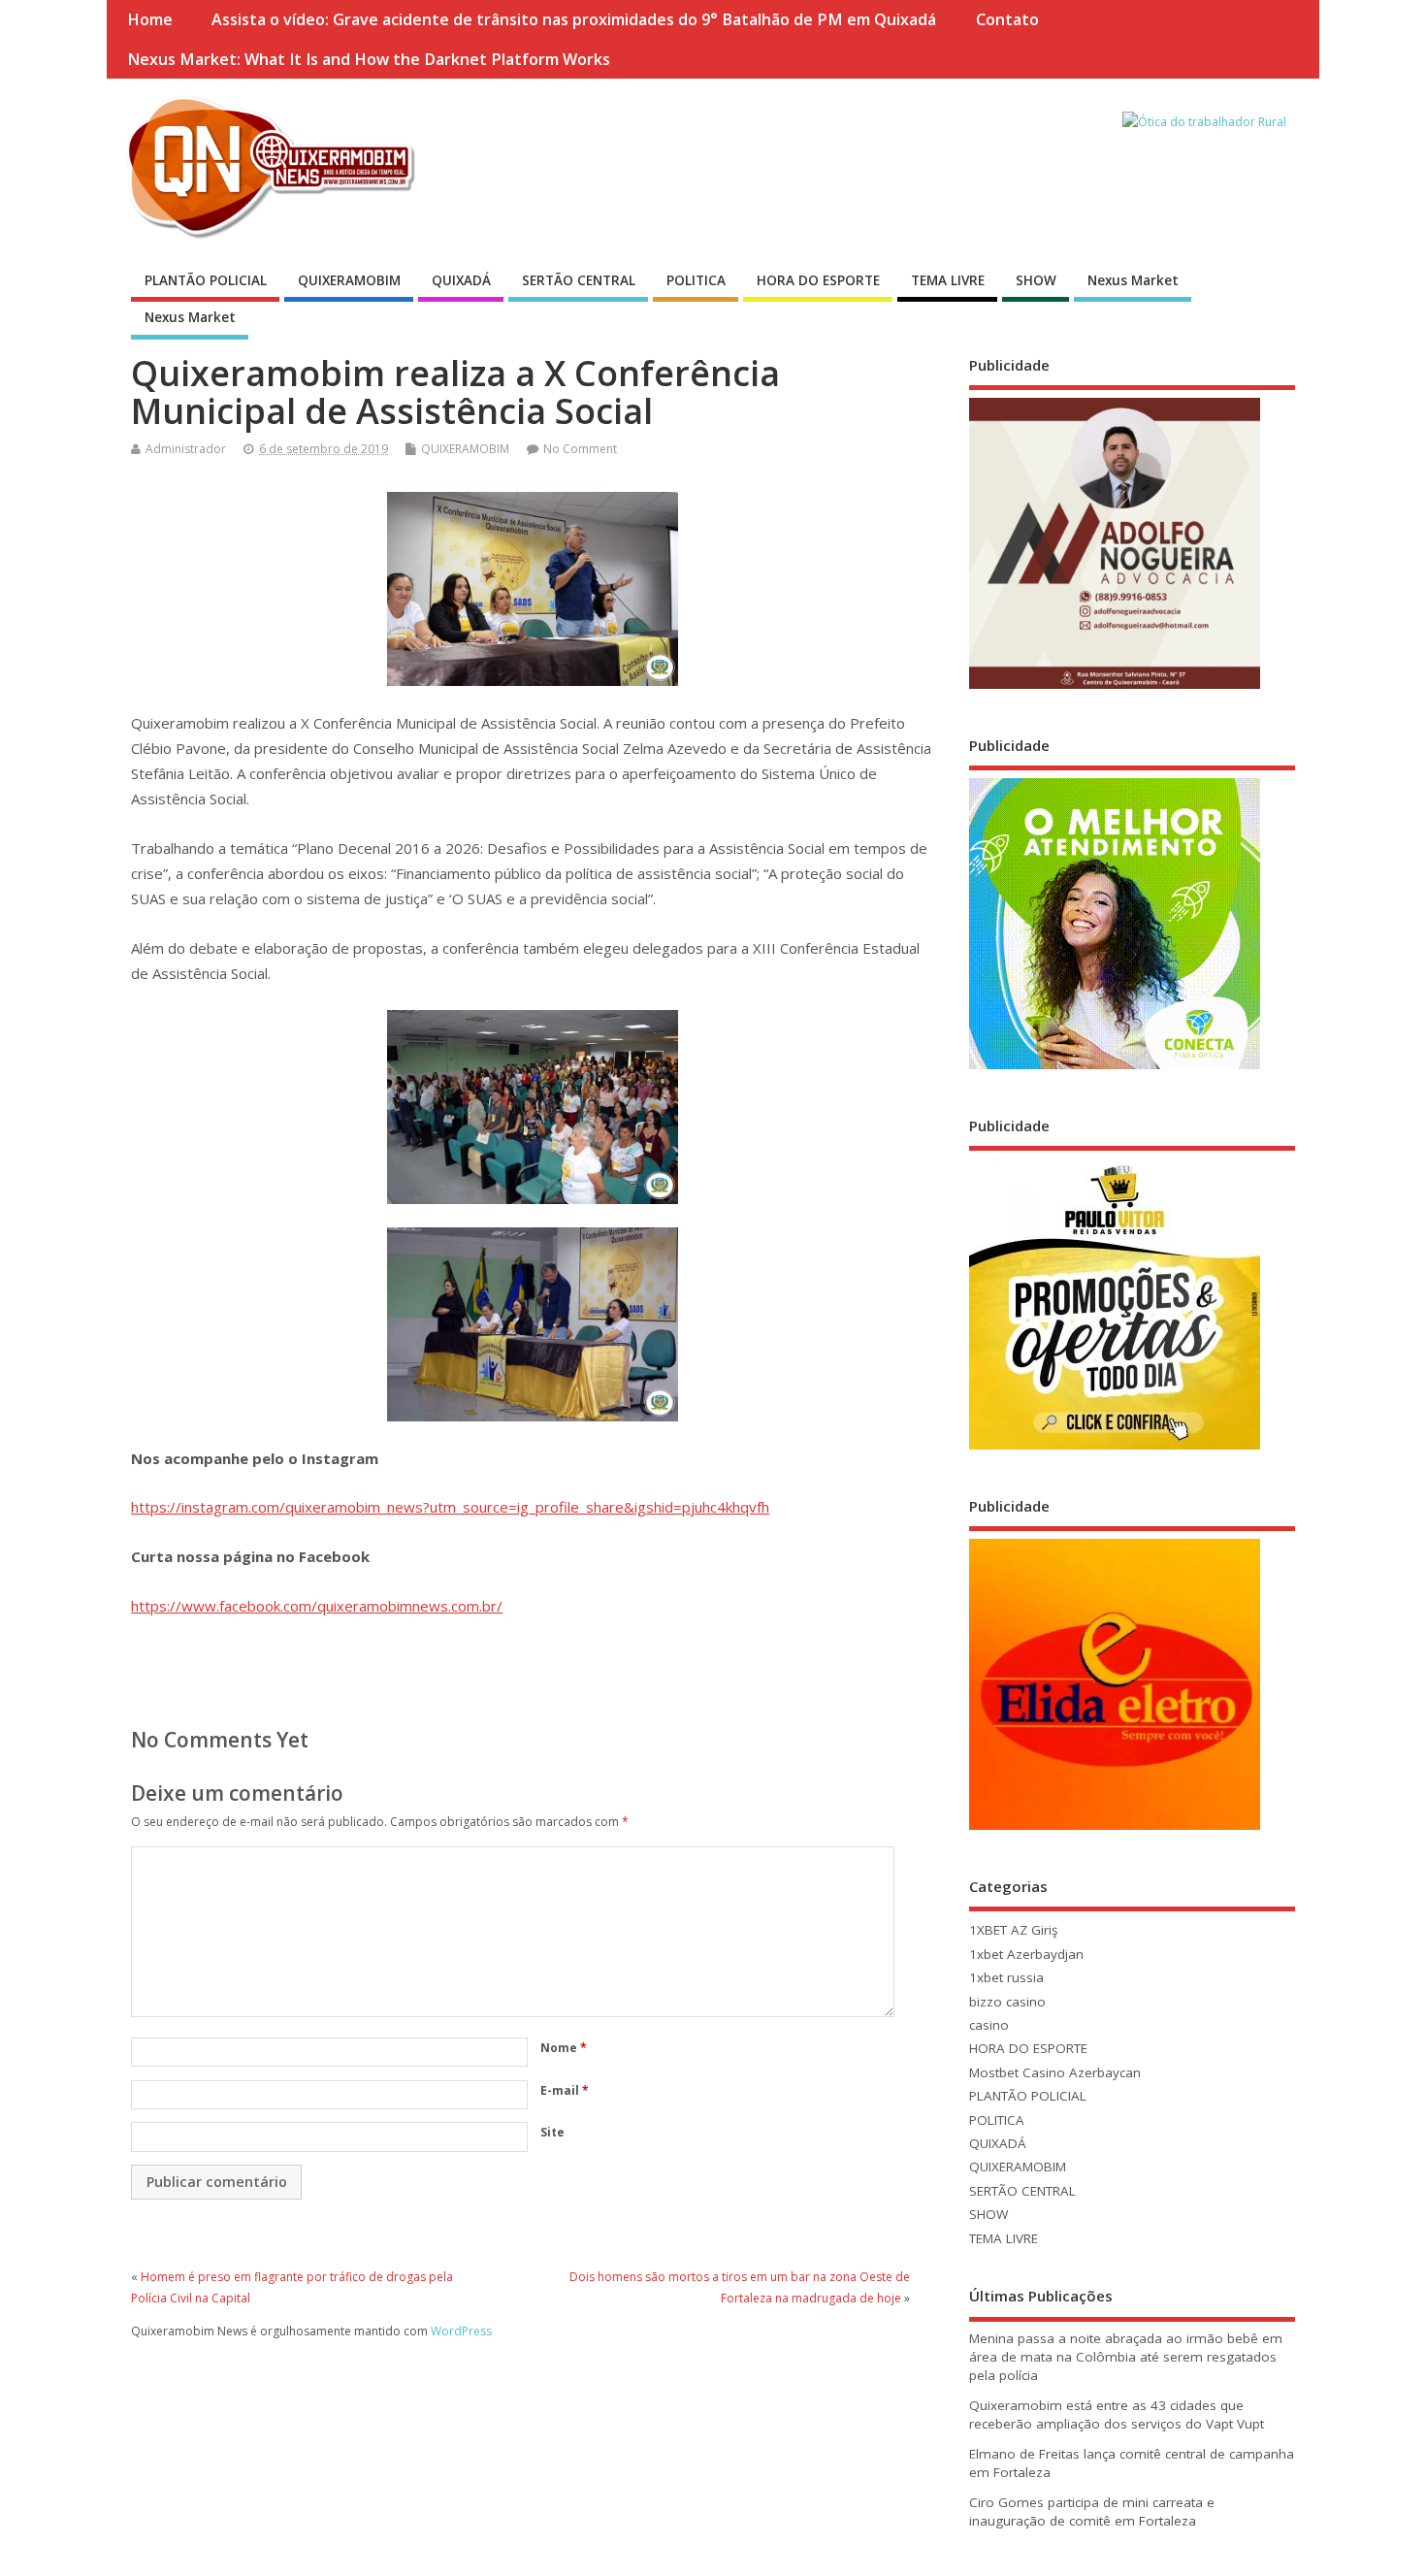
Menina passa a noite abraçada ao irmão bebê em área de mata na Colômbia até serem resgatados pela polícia (1126, 2357)
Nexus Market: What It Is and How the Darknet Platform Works (369, 59)
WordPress (461, 2331)
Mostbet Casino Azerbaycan (1055, 2072)
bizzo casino (1007, 2002)
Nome (564, 2048)
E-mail (565, 2090)
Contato (1007, 19)
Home (150, 19)
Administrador (186, 449)
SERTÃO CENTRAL (579, 280)
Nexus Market (1133, 280)
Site (552, 2132)
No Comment (580, 449)
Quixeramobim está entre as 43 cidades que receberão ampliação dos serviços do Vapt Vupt (1117, 2414)
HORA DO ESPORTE (818, 280)
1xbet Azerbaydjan (1026, 1954)
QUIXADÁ (461, 280)
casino (989, 2025)
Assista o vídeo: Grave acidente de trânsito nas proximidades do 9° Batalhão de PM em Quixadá (574, 19)
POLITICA (696, 280)
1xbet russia (1006, 1977)
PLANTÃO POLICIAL (206, 280)
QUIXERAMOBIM (349, 280)
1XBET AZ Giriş (1013, 1930)
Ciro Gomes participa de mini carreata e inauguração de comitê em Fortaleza (1092, 2511)
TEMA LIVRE (948, 280)
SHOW (1036, 280)
